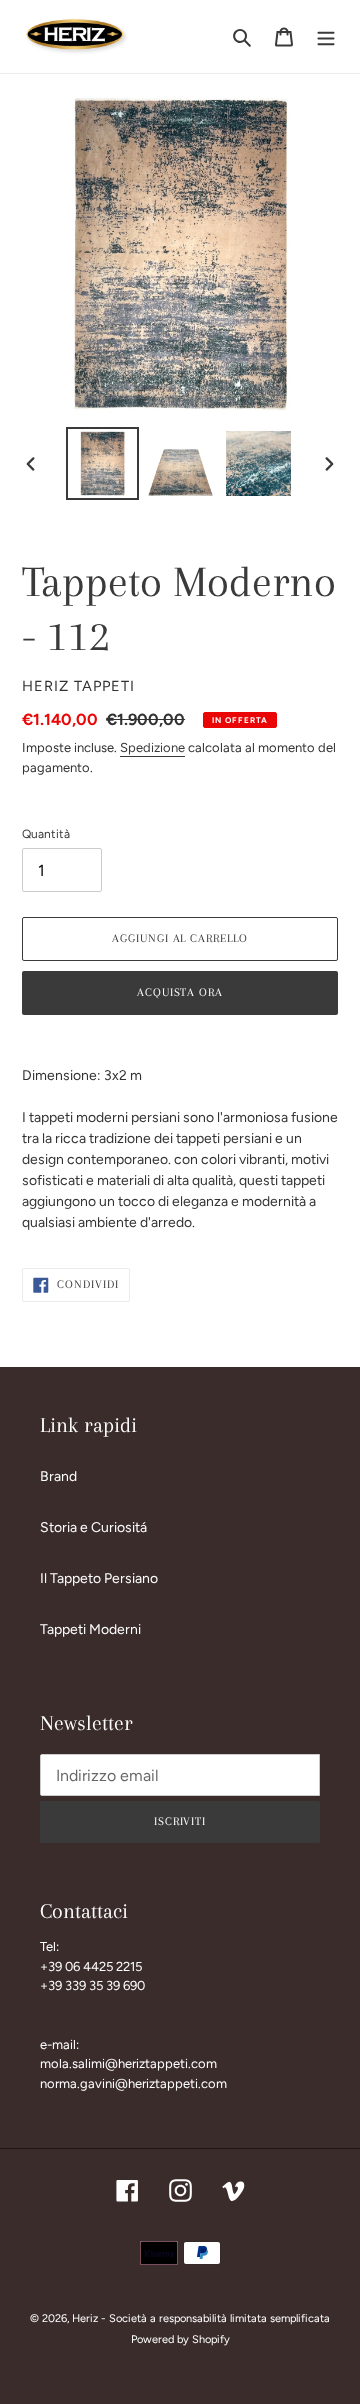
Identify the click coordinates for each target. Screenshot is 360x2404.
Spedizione (152, 747)
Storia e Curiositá (93, 1527)
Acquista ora (180, 992)
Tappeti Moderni (90, 1629)
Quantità (46, 834)
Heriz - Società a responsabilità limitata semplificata (201, 2318)
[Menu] (326, 37)
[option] (102, 463)
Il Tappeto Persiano (99, 1578)
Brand (58, 1476)
